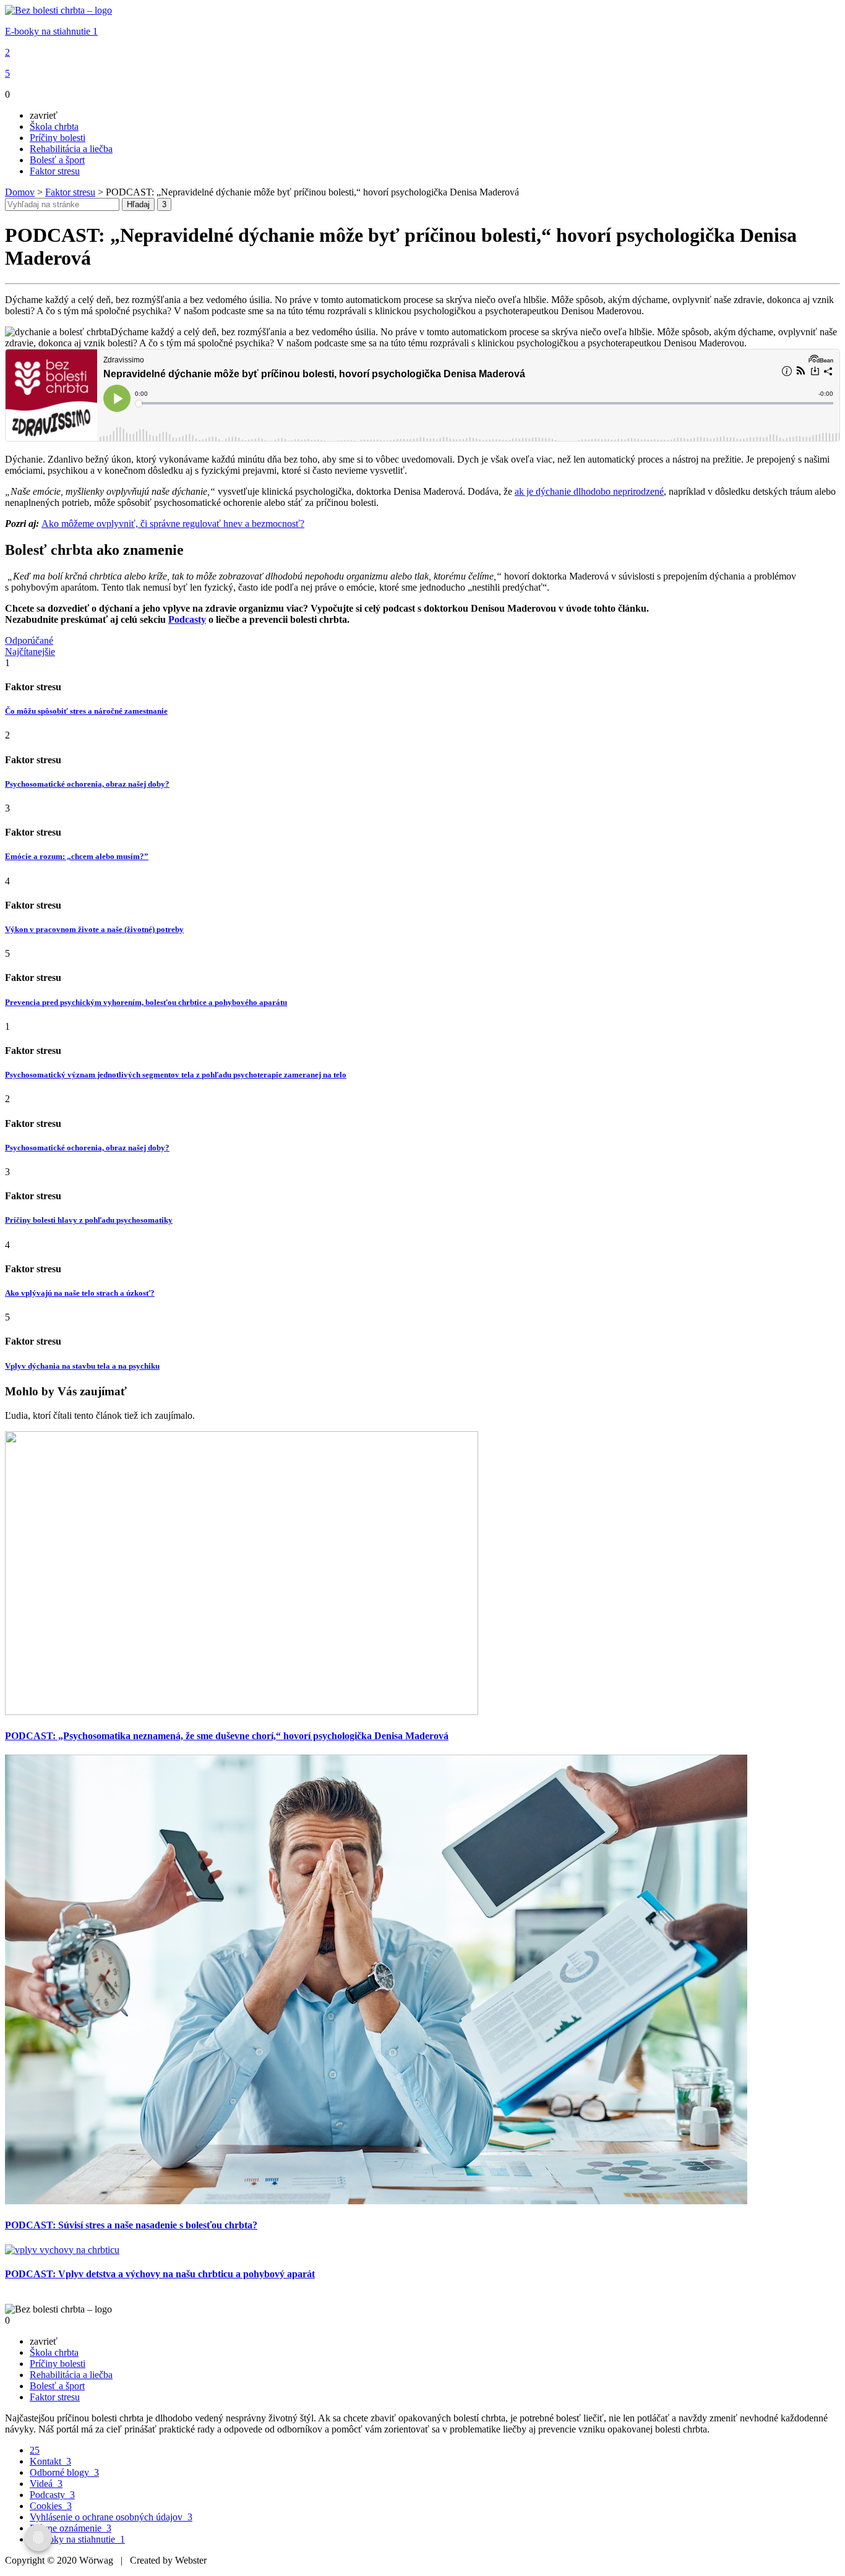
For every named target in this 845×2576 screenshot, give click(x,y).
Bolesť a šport (57, 160)
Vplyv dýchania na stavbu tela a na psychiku (82, 1366)
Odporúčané (29, 640)
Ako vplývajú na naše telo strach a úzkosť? (80, 1293)
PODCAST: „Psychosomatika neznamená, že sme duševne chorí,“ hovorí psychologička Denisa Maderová (227, 1736)
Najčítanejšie (30, 652)
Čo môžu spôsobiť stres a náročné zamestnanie (86, 711)
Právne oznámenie (71, 2528)
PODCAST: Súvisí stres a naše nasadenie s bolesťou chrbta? (131, 2225)
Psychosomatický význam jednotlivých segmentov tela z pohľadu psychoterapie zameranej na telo (176, 1075)
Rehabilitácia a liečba (71, 149)
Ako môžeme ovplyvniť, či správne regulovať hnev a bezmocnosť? (173, 524)
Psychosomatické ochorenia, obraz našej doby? (87, 784)
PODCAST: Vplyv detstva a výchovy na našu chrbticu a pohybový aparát (160, 2274)
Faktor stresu (55, 171)
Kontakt (50, 2461)
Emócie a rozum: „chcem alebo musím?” (77, 856)
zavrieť (44, 115)
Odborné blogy (64, 2472)
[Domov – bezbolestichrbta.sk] (58, 10)
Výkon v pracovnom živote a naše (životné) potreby (94, 929)
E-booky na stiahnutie (51, 31)
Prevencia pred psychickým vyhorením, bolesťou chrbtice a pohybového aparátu (146, 1002)
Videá (46, 2484)
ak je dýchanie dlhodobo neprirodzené (589, 491)
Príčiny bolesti (58, 138)
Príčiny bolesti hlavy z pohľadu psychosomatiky (89, 1220)
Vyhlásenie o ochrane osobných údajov (111, 2517)
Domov (20, 192)
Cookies (51, 2506)
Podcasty (52, 2495)
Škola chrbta (54, 126)
